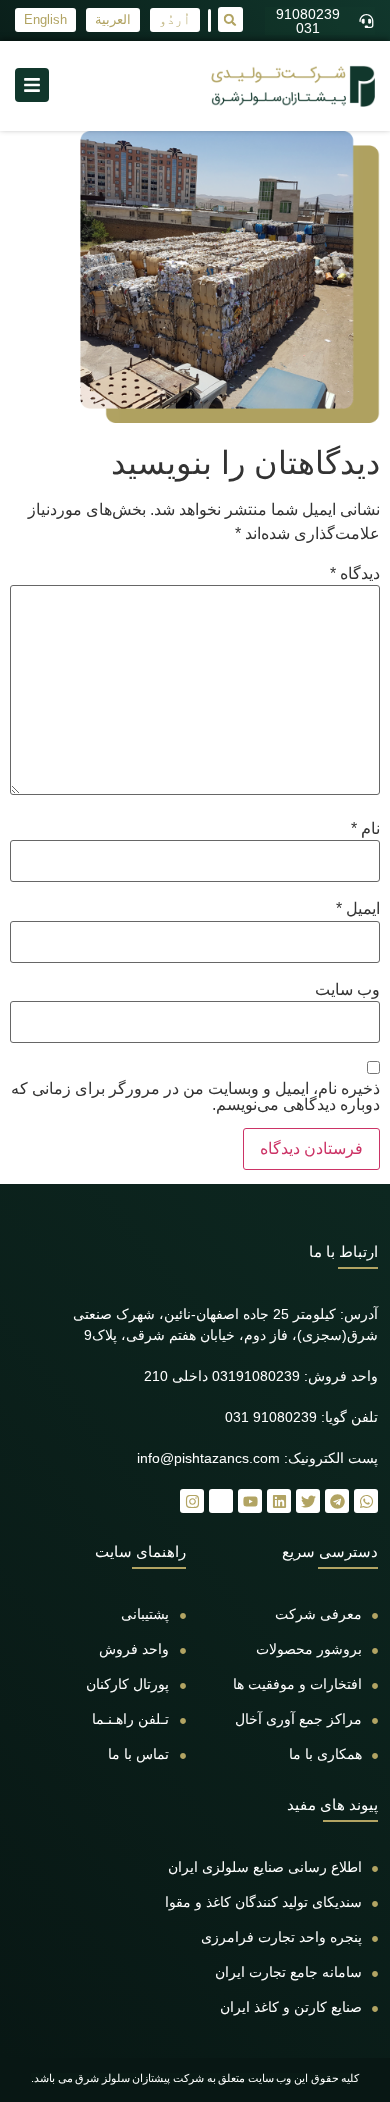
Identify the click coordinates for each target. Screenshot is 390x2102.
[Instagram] (192, 1501)
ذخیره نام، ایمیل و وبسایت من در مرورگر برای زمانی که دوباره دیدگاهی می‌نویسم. (195, 1097)
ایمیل (358, 909)
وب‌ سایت (347, 990)
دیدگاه (355, 574)
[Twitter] (308, 1501)
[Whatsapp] (366, 1501)
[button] (230, 19)
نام (365, 829)
